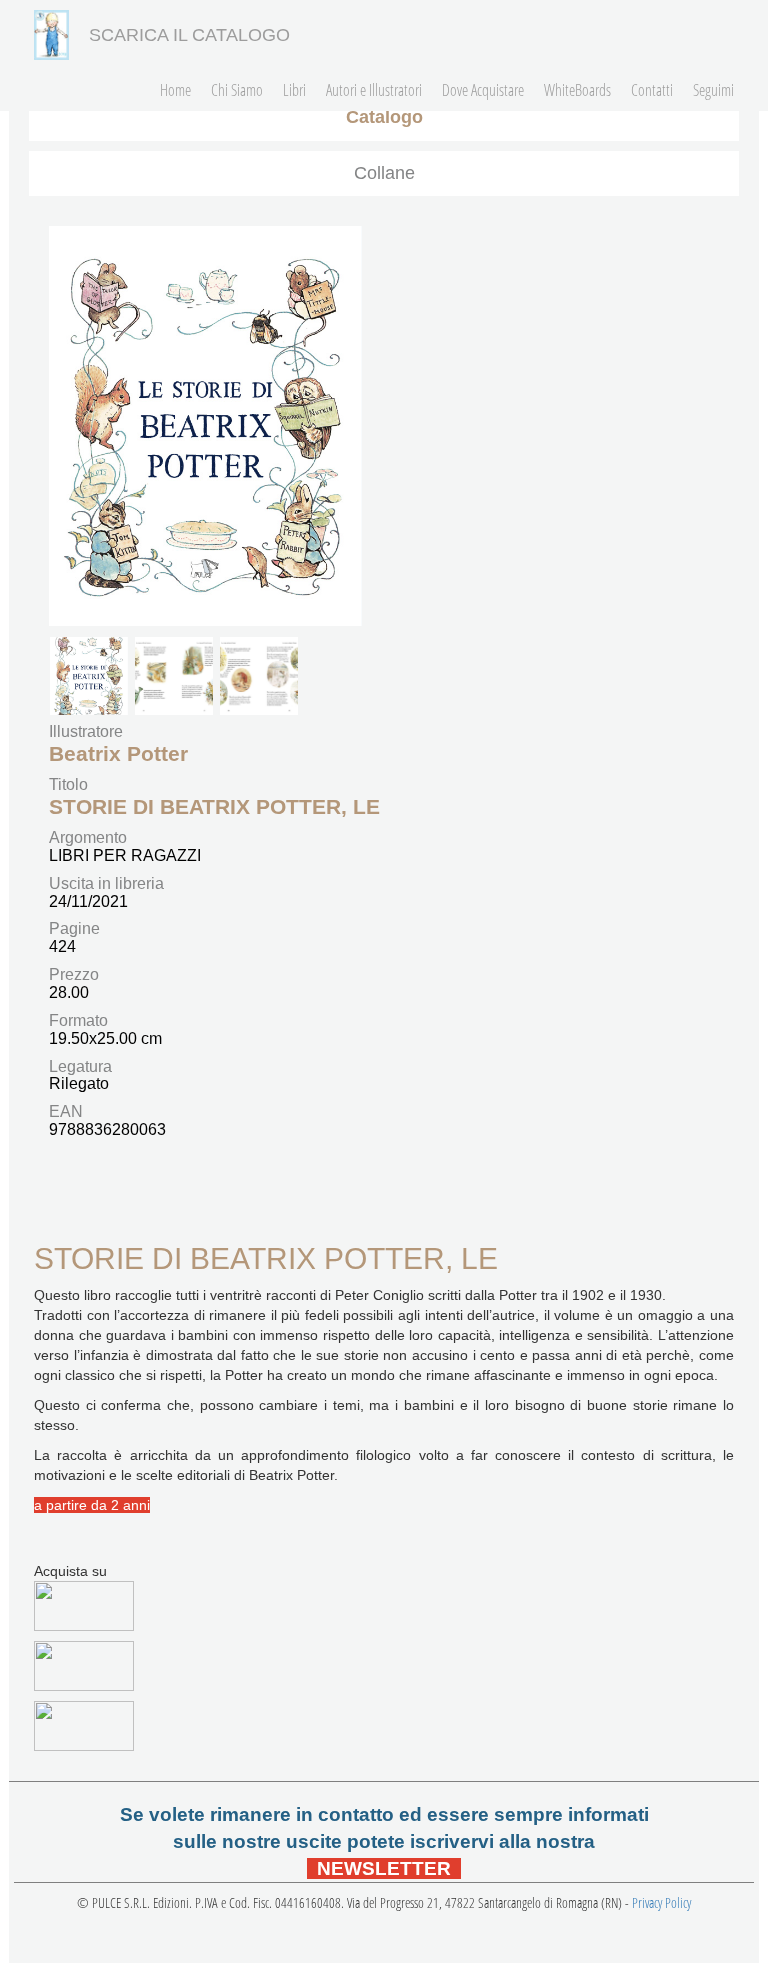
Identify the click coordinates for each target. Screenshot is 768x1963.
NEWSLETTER (384, 1868)
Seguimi (713, 90)
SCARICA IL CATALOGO (189, 35)
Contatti (652, 90)
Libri (294, 90)
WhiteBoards (577, 90)
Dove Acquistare (483, 90)
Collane (384, 173)
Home (175, 90)
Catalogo (384, 117)
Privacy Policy (661, 1902)
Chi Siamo (237, 90)
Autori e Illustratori (374, 90)
